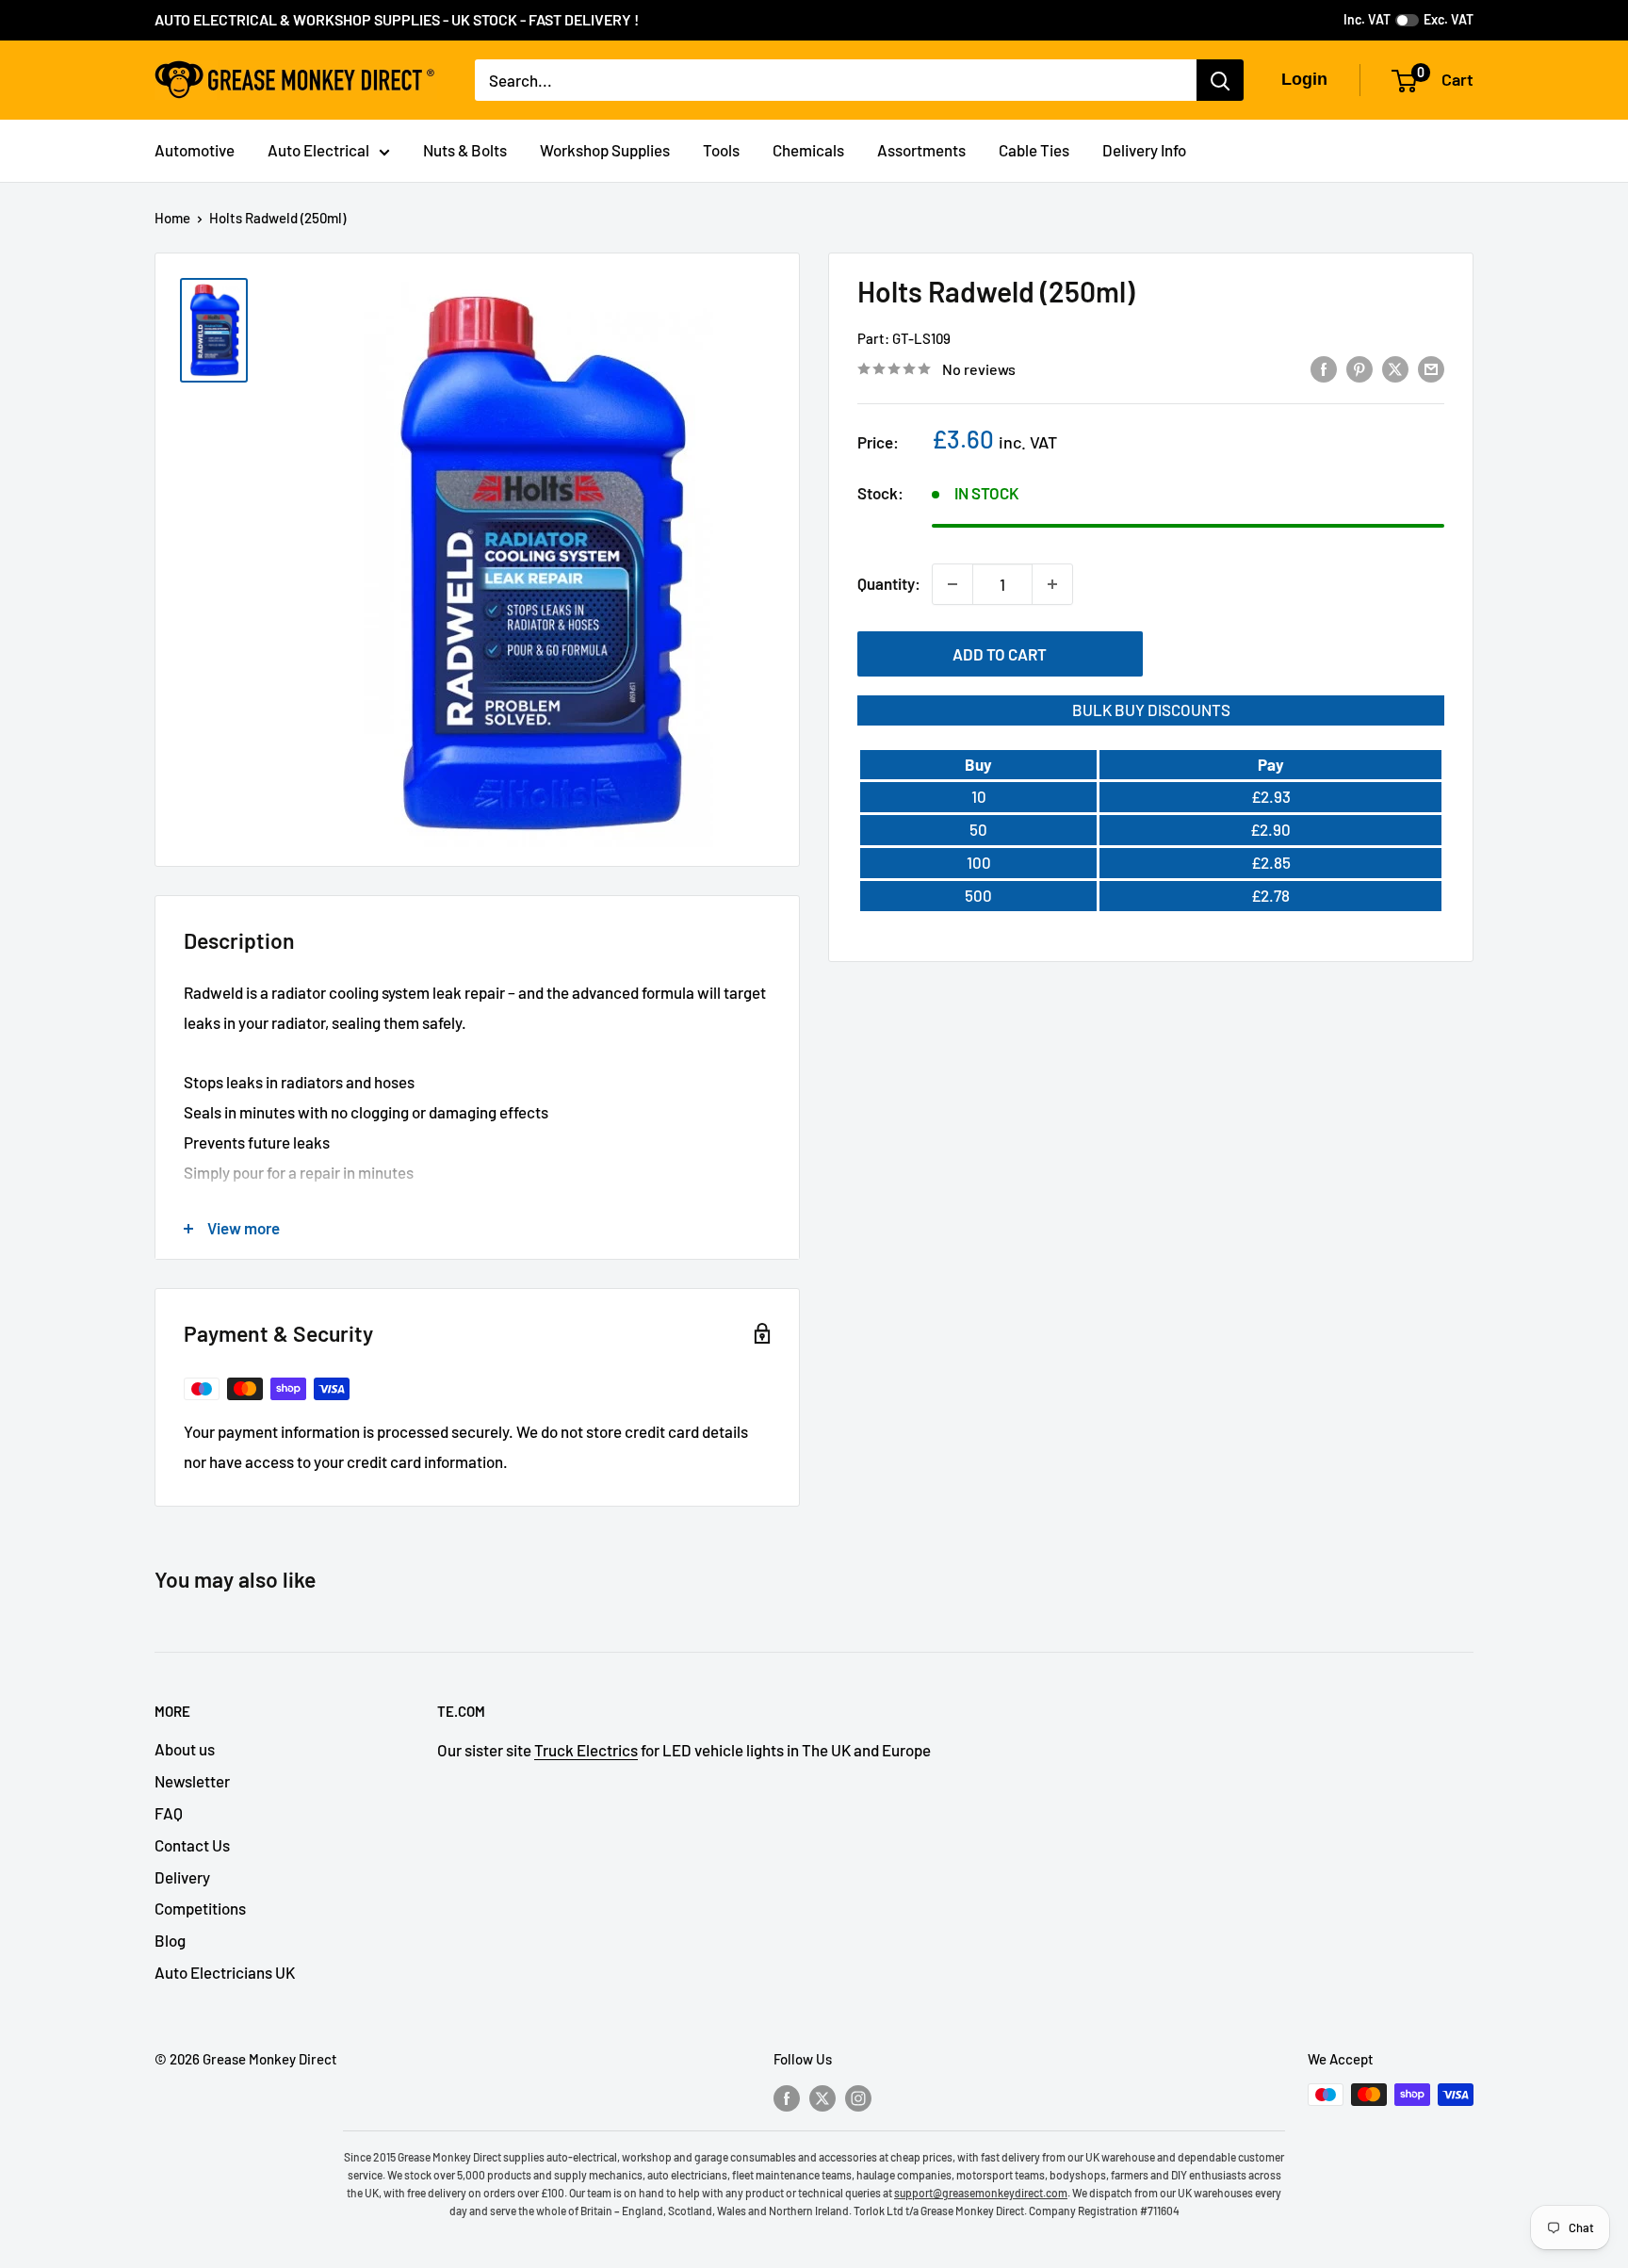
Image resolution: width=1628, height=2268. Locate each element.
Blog (170, 1940)
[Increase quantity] (1052, 584)
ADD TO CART (1000, 654)
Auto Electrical (318, 150)
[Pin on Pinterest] (1359, 367)
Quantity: (889, 583)
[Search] (1220, 80)
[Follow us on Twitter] (822, 2097)
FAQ (169, 1813)
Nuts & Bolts (465, 150)
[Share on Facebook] (1324, 367)
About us (185, 1749)
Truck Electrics (586, 1750)
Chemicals (808, 150)
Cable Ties (1034, 150)
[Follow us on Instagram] (858, 2097)
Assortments (921, 150)
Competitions (200, 1908)
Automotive (195, 150)
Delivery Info (1144, 150)
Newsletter (192, 1781)
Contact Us (192, 1845)
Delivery (182, 1877)
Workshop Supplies (605, 150)
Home (172, 218)
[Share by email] (1431, 367)
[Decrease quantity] (952, 584)
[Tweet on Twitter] (1395, 367)
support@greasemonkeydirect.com (981, 2193)
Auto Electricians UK (225, 1972)
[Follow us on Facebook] (787, 2097)
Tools (721, 150)
